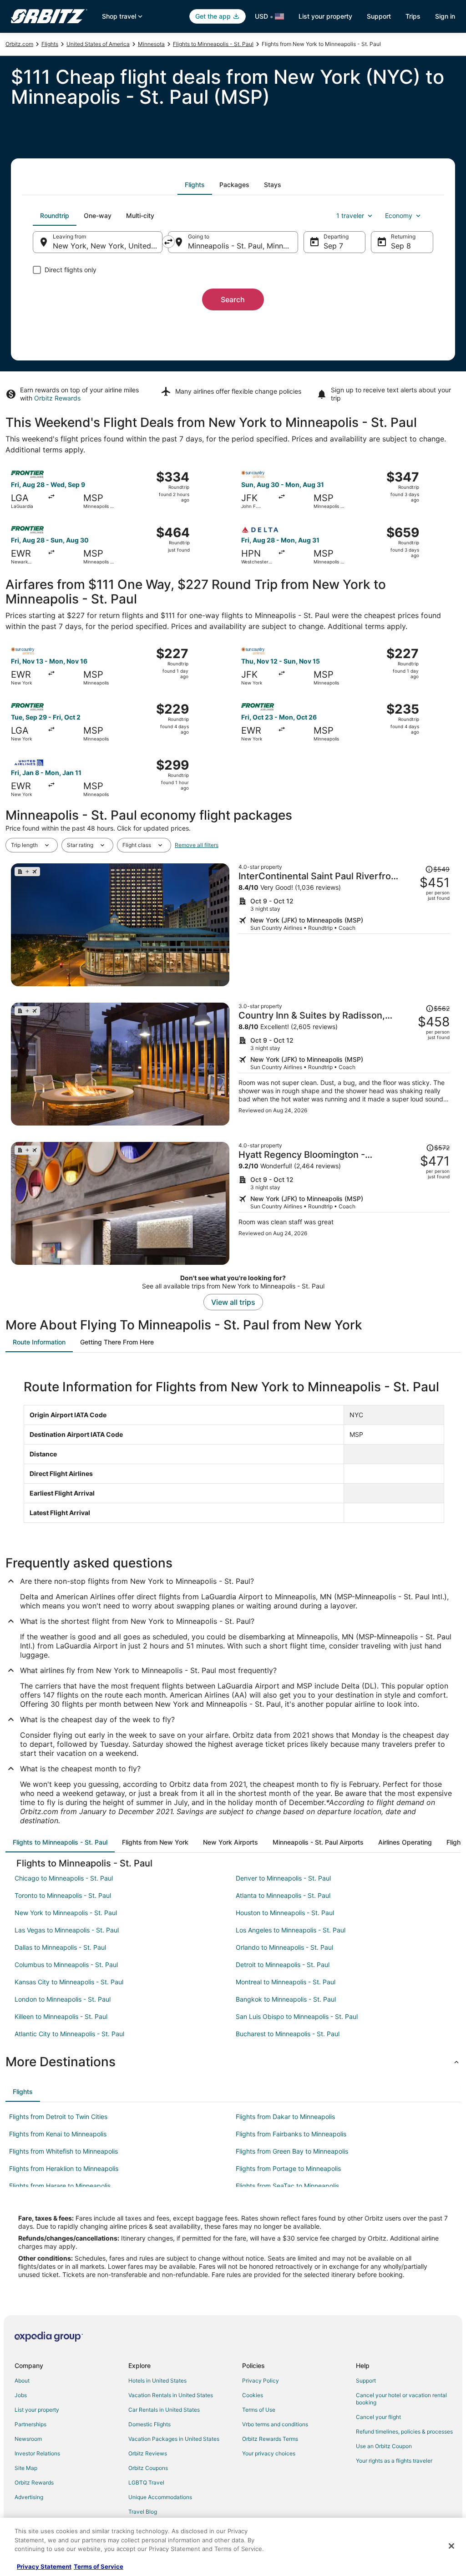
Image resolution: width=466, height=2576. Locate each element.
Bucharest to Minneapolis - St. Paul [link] (288, 2034)
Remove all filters (197, 845)
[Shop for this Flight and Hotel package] (344, 925)
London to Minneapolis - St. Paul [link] (63, 1999)
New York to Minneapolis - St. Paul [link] (66, 1913)
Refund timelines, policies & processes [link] (404, 2431)
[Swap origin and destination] (168, 242)
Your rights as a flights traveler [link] (394, 2461)
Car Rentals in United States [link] (164, 2410)
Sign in (445, 16)
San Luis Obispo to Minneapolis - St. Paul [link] (297, 2016)
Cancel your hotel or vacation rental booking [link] (401, 2399)
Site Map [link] (26, 2468)
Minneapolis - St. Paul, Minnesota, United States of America (243, 246)
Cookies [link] (253, 2395)
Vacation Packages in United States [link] (174, 2439)
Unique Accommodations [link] (160, 2497)
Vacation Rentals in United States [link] (171, 2395)
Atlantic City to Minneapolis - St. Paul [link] (69, 2034)
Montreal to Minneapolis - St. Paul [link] (286, 1982)
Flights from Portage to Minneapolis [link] (288, 2168)
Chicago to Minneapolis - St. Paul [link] (64, 1878)
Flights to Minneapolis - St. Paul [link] (213, 44)
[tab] (195, 185)
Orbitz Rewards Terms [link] (270, 2439)
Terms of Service (99, 2566)
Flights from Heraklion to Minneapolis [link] (64, 2168)
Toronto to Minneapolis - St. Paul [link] (63, 1895)
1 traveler (350, 216)
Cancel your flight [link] (378, 2417)
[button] (233, 2062)
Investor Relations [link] (37, 2453)
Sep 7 (333, 246)
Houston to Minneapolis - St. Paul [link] (285, 1913)
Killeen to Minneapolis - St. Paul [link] (61, 2016)
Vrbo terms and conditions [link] (275, 2424)
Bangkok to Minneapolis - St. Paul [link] (286, 1999)
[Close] (451, 2546)
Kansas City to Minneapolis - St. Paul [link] (69, 1982)
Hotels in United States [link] (157, 2381)
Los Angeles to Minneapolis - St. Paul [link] (291, 1930)
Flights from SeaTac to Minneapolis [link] (287, 2186)
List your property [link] (37, 2410)
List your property (325, 16)
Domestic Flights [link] (149, 2424)
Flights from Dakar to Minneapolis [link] (285, 2117)
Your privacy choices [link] (269, 2453)
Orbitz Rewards (57, 398)
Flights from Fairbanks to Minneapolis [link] (291, 2134)
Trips (413, 16)
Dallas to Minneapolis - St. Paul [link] (60, 1947)
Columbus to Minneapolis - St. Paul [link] (66, 1965)
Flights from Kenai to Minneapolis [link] (58, 2134)
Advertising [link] (29, 2497)
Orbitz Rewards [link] (34, 2482)
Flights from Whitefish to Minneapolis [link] (63, 2151)
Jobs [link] (21, 2395)
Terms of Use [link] (259, 2410)
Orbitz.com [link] (19, 44)
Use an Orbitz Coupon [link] (384, 2446)
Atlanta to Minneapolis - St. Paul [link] (283, 1895)
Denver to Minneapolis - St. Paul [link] (283, 1878)
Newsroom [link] (28, 2439)
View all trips (233, 1302)
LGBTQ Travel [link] (146, 2482)
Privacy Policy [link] (261, 2381)
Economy (399, 216)
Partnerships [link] (30, 2424)
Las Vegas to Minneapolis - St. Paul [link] (67, 1930)
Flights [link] (50, 44)
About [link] (22, 2381)
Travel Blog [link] (143, 2512)
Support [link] (366, 2381)
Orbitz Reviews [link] (148, 2453)
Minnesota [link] (151, 44)
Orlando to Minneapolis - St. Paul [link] (284, 1947)
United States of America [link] (98, 44)
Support (379, 16)
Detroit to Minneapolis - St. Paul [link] (283, 1965)
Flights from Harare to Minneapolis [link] (60, 2186)
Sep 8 (401, 246)
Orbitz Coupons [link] (148, 2468)
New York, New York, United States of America (108, 246)
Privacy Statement (44, 2566)
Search (233, 299)
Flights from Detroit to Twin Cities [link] (58, 2117)
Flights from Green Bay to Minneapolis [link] (292, 2151)
